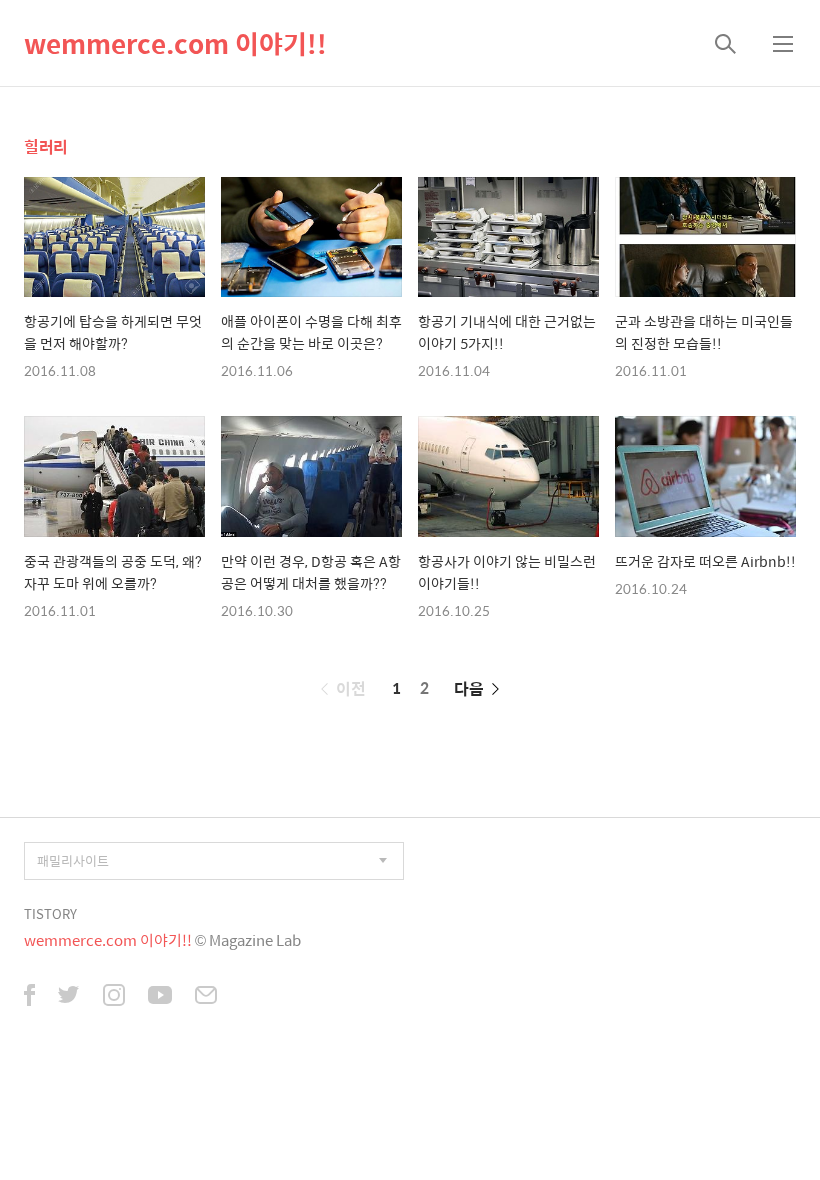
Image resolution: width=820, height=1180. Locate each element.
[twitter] (69, 997)
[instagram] (114, 997)
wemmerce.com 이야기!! (175, 43)
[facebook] (29, 997)
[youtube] (160, 997)
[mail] (206, 997)
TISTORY (50, 913)
